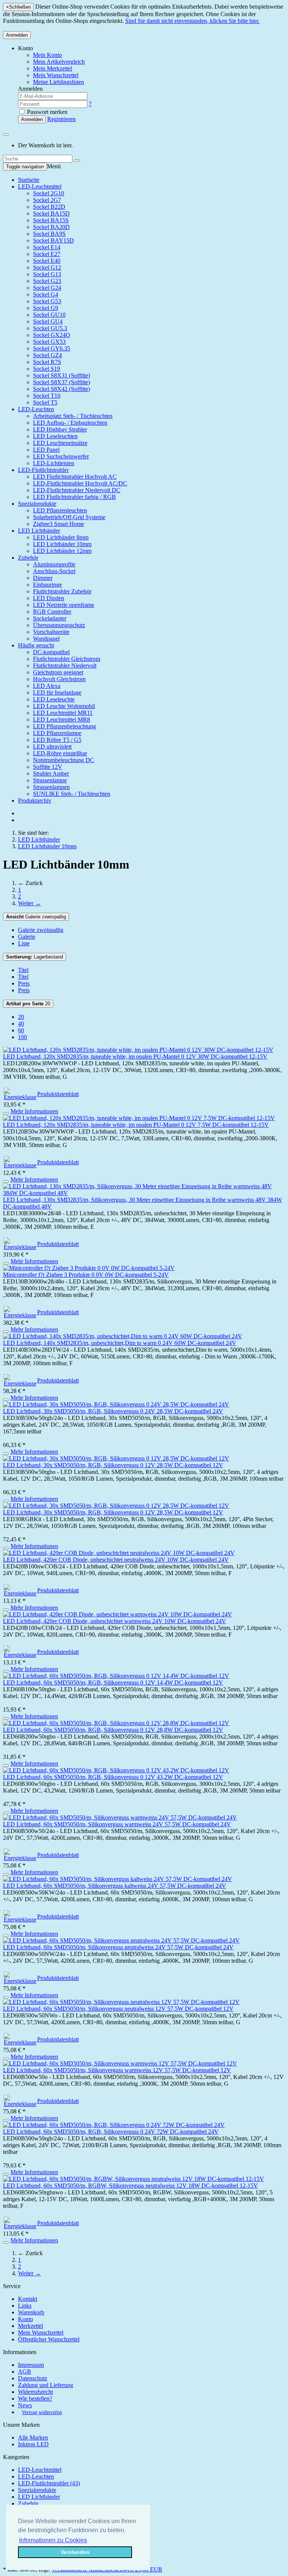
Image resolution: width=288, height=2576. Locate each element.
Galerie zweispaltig (36, 917)
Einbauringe (47, 585)
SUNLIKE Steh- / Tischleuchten (72, 794)
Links (25, 2306)
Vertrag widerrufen (42, 2412)
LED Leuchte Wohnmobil (64, 706)
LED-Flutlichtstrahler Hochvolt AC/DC (80, 483)
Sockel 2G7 (47, 200)
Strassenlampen (51, 787)
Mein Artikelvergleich (59, 62)
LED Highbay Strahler (60, 429)
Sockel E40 (47, 261)
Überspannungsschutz (59, 625)
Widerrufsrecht (35, 2392)
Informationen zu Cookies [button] (53, 2540)
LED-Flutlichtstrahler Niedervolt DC (77, 490)
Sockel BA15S (51, 220)
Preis (24, 983)
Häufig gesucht (36, 645)
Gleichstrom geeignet (58, 672)
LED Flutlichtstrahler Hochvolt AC (75, 477)
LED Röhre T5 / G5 (57, 740)
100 (22, 1037)
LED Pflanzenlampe (57, 733)
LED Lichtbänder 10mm (62, 544)
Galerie (27, 937)
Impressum (31, 2365)
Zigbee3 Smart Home (58, 524)
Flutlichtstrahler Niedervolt (65, 666)
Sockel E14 (47, 247)
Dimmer (43, 578)
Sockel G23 (47, 281)
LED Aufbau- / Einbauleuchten (70, 423)
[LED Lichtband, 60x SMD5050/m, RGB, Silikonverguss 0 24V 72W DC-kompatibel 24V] (114, 2125)
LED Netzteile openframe (64, 605)
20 (28, 1004)
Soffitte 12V (48, 767)
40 (21, 1024)
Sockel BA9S (49, 234)
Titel (23, 970)
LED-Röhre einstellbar (60, 753)
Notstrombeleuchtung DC (64, 760)
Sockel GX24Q (52, 335)
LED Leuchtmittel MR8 (61, 720)
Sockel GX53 (49, 342)
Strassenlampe (50, 780)
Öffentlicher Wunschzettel (49, 2339)
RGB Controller (52, 612)
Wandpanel (46, 639)
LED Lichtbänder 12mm (62, 551)
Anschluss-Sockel (54, 571)
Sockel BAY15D (53, 240)
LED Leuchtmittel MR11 (63, 713)
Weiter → (29, 903)
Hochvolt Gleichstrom (59, 679)
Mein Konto (47, 55)
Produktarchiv (35, 801)
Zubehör (28, 558)
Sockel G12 (47, 267)
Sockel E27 (47, 254)
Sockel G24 (47, 288)
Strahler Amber (51, 774)
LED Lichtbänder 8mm (61, 537)
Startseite (29, 180)
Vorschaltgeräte (51, 632)
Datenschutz (33, 2378)
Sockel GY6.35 (52, 348)
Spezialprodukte (37, 504)
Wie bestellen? (35, 2399)
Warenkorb (31, 2312)
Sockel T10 (47, 396)
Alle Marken (33, 2437)
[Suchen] (77, 160)
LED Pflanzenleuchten (60, 510)
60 (21, 1030)
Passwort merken (46, 112)
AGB (25, 2372)
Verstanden (75, 2552)
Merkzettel (31, 2326)
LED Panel (46, 450)
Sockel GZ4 (47, 355)
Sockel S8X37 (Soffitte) (61, 382)
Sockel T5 (45, 402)
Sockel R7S (47, 362)
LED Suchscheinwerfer (61, 456)
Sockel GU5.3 (50, 328)
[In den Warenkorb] (6, 1113)
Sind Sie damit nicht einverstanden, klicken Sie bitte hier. (192, 21)
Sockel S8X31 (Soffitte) (61, 375)
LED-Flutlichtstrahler (43, 470)
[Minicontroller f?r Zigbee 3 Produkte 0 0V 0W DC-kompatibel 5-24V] (89, 1268)
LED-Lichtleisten (54, 463)
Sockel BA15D (51, 213)
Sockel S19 (46, 369)
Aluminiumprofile (54, 564)
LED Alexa (47, 686)
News (25, 2405)
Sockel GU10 (49, 315)
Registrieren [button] (61, 119)
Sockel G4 (46, 294)
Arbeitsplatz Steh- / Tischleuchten (73, 416)
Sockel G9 (46, 308)
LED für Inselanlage (57, 693)
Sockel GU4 (48, 321)
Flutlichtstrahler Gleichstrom (67, 659)
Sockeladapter (50, 618)
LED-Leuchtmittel (40, 186)
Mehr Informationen (34, 1111)
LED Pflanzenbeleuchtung (64, 726)
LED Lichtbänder (39, 531)
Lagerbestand (34, 957)
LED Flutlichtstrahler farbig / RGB (74, 497)
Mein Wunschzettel (41, 2333)
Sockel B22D (49, 207)
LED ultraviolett (52, 747)
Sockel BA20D (51, 227)
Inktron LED (33, 2444)
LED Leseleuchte (54, 699)
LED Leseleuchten (55, 436)
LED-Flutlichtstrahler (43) (49, 2483)
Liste (24, 943)
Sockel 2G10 (49, 193)
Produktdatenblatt (58, 1094)
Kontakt (28, 2299)
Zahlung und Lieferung (46, 2385)
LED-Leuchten (36, 409)
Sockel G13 (47, 274)
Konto (25, 2319)
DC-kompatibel (51, 652)
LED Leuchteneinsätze (60, 443)
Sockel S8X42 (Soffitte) (61, 389)
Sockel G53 (47, 301)
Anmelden (17, 35)
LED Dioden (49, 598)
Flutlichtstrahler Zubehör (62, 591)
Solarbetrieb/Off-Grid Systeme (69, 517)
